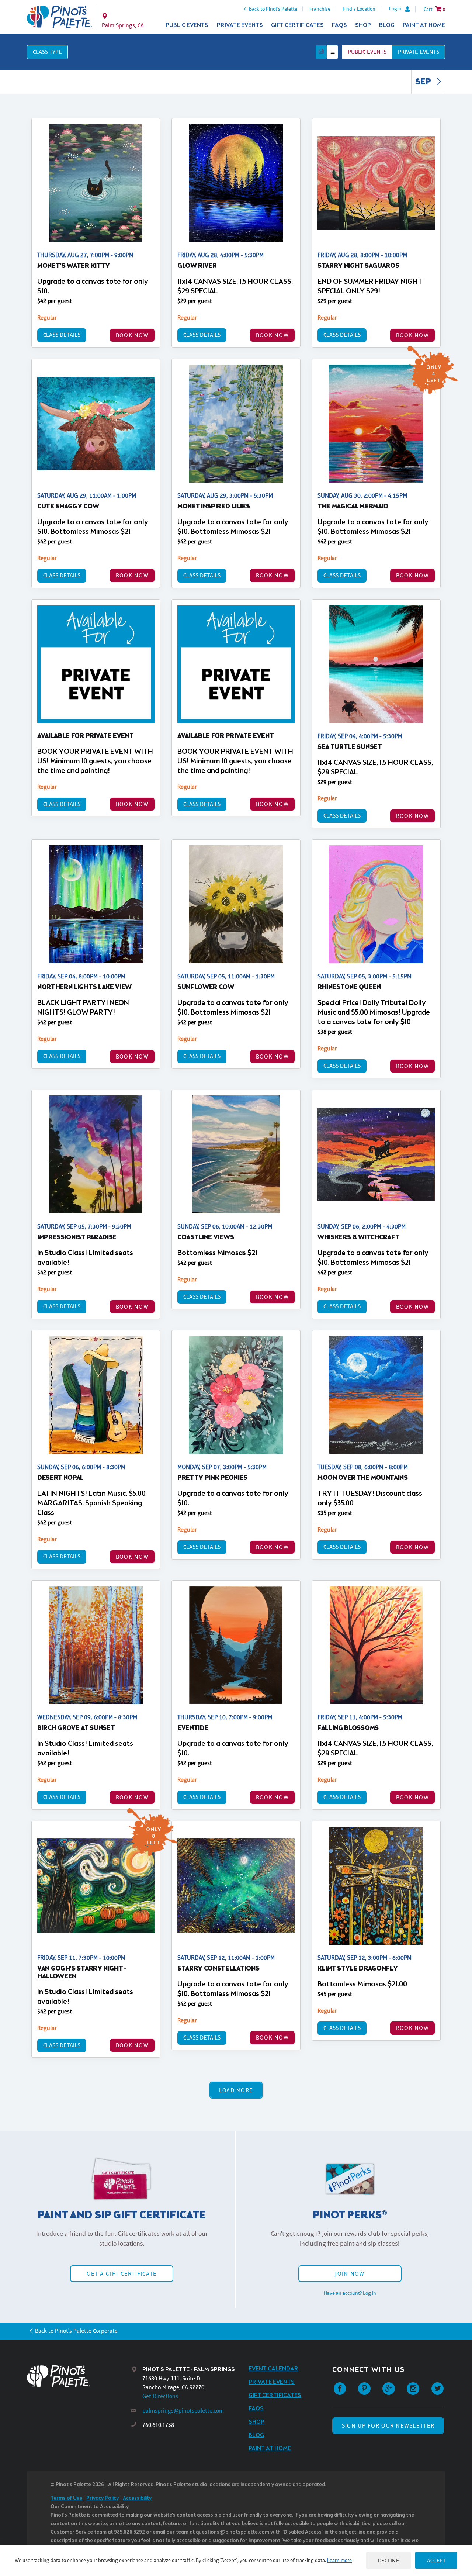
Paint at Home (424, 25)
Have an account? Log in (350, 2293)
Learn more (339, 2560)
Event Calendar (273, 2369)
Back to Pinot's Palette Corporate (76, 2331)
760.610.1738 (158, 2425)
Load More (236, 2090)
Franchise (320, 9)
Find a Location (359, 9)
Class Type (47, 52)
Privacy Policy (103, 2498)
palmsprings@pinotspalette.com (183, 2411)
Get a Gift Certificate (122, 2274)
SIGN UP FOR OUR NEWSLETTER (388, 2426)
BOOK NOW (132, 335)
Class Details (62, 335)
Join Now (350, 2274)
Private (419, 52)
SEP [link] (424, 82)
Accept (436, 2560)
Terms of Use (66, 2498)
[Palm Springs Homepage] (60, 17)
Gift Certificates (297, 25)
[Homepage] (79, 2376)
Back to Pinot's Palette (273, 9)
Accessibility (137, 2498)
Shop (363, 25)
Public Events (187, 25)
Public (367, 52)
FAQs (339, 25)
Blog (387, 25)
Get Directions (160, 2396)
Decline (389, 2560)
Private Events (240, 25)
